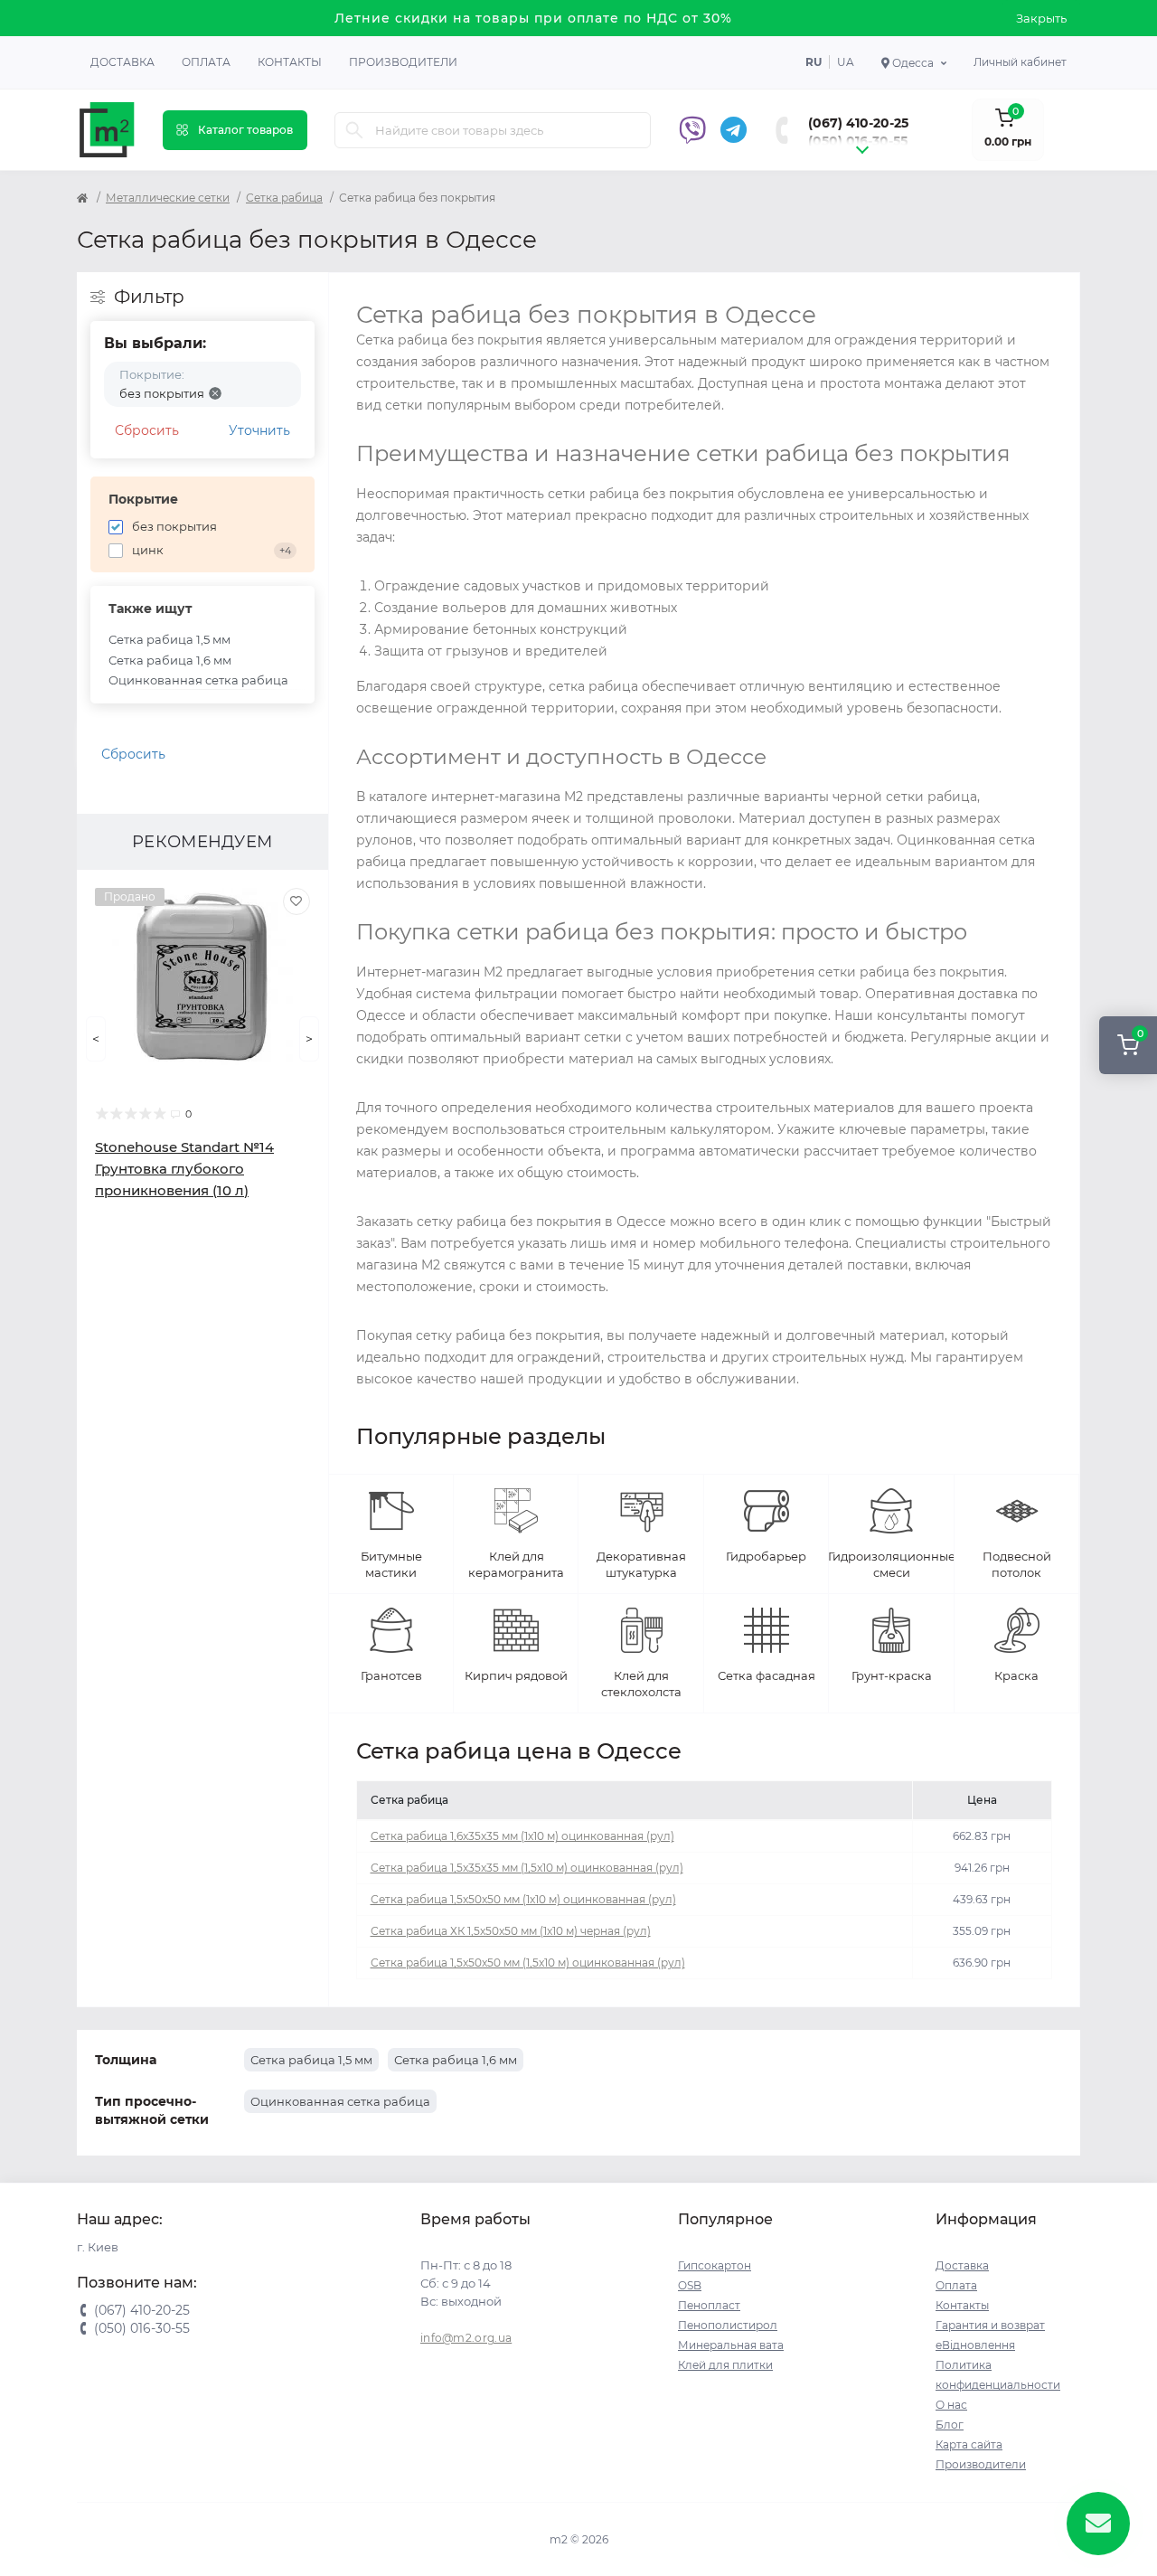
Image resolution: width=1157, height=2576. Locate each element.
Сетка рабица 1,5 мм (169, 639)
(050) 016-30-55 (858, 141)
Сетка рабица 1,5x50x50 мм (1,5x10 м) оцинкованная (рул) (528, 1963)
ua (846, 62)
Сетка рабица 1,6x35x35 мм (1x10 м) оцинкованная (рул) (522, 1836)
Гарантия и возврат (990, 2325)
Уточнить (259, 430)
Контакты (290, 62)
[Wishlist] (296, 901)
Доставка (122, 62)
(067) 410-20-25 (858, 123)
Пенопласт (709, 2305)
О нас (951, 2405)
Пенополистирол (728, 2325)
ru (814, 62)
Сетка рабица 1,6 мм (170, 660)
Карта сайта (969, 2444)
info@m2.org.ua (466, 2338)
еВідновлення (975, 2345)
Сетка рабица (284, 198)
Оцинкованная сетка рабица (198, 680)
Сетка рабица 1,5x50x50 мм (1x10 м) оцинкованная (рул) (523, 1899)
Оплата (206, 62)
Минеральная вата (731, 2345)
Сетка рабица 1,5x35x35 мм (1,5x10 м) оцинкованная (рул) (527, 1868)
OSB (690, 2285)
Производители (403, 62)
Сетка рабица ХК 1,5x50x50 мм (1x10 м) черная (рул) (511, 1931)
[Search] (354, 130)
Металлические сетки (168, 198)
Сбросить (147, 430)
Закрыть (1041, 18)
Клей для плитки (725, 2365)
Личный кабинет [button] (1020, 62)
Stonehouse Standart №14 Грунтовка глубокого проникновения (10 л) (184, 1169)
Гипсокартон (715, 2265)
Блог (950, 2425)
